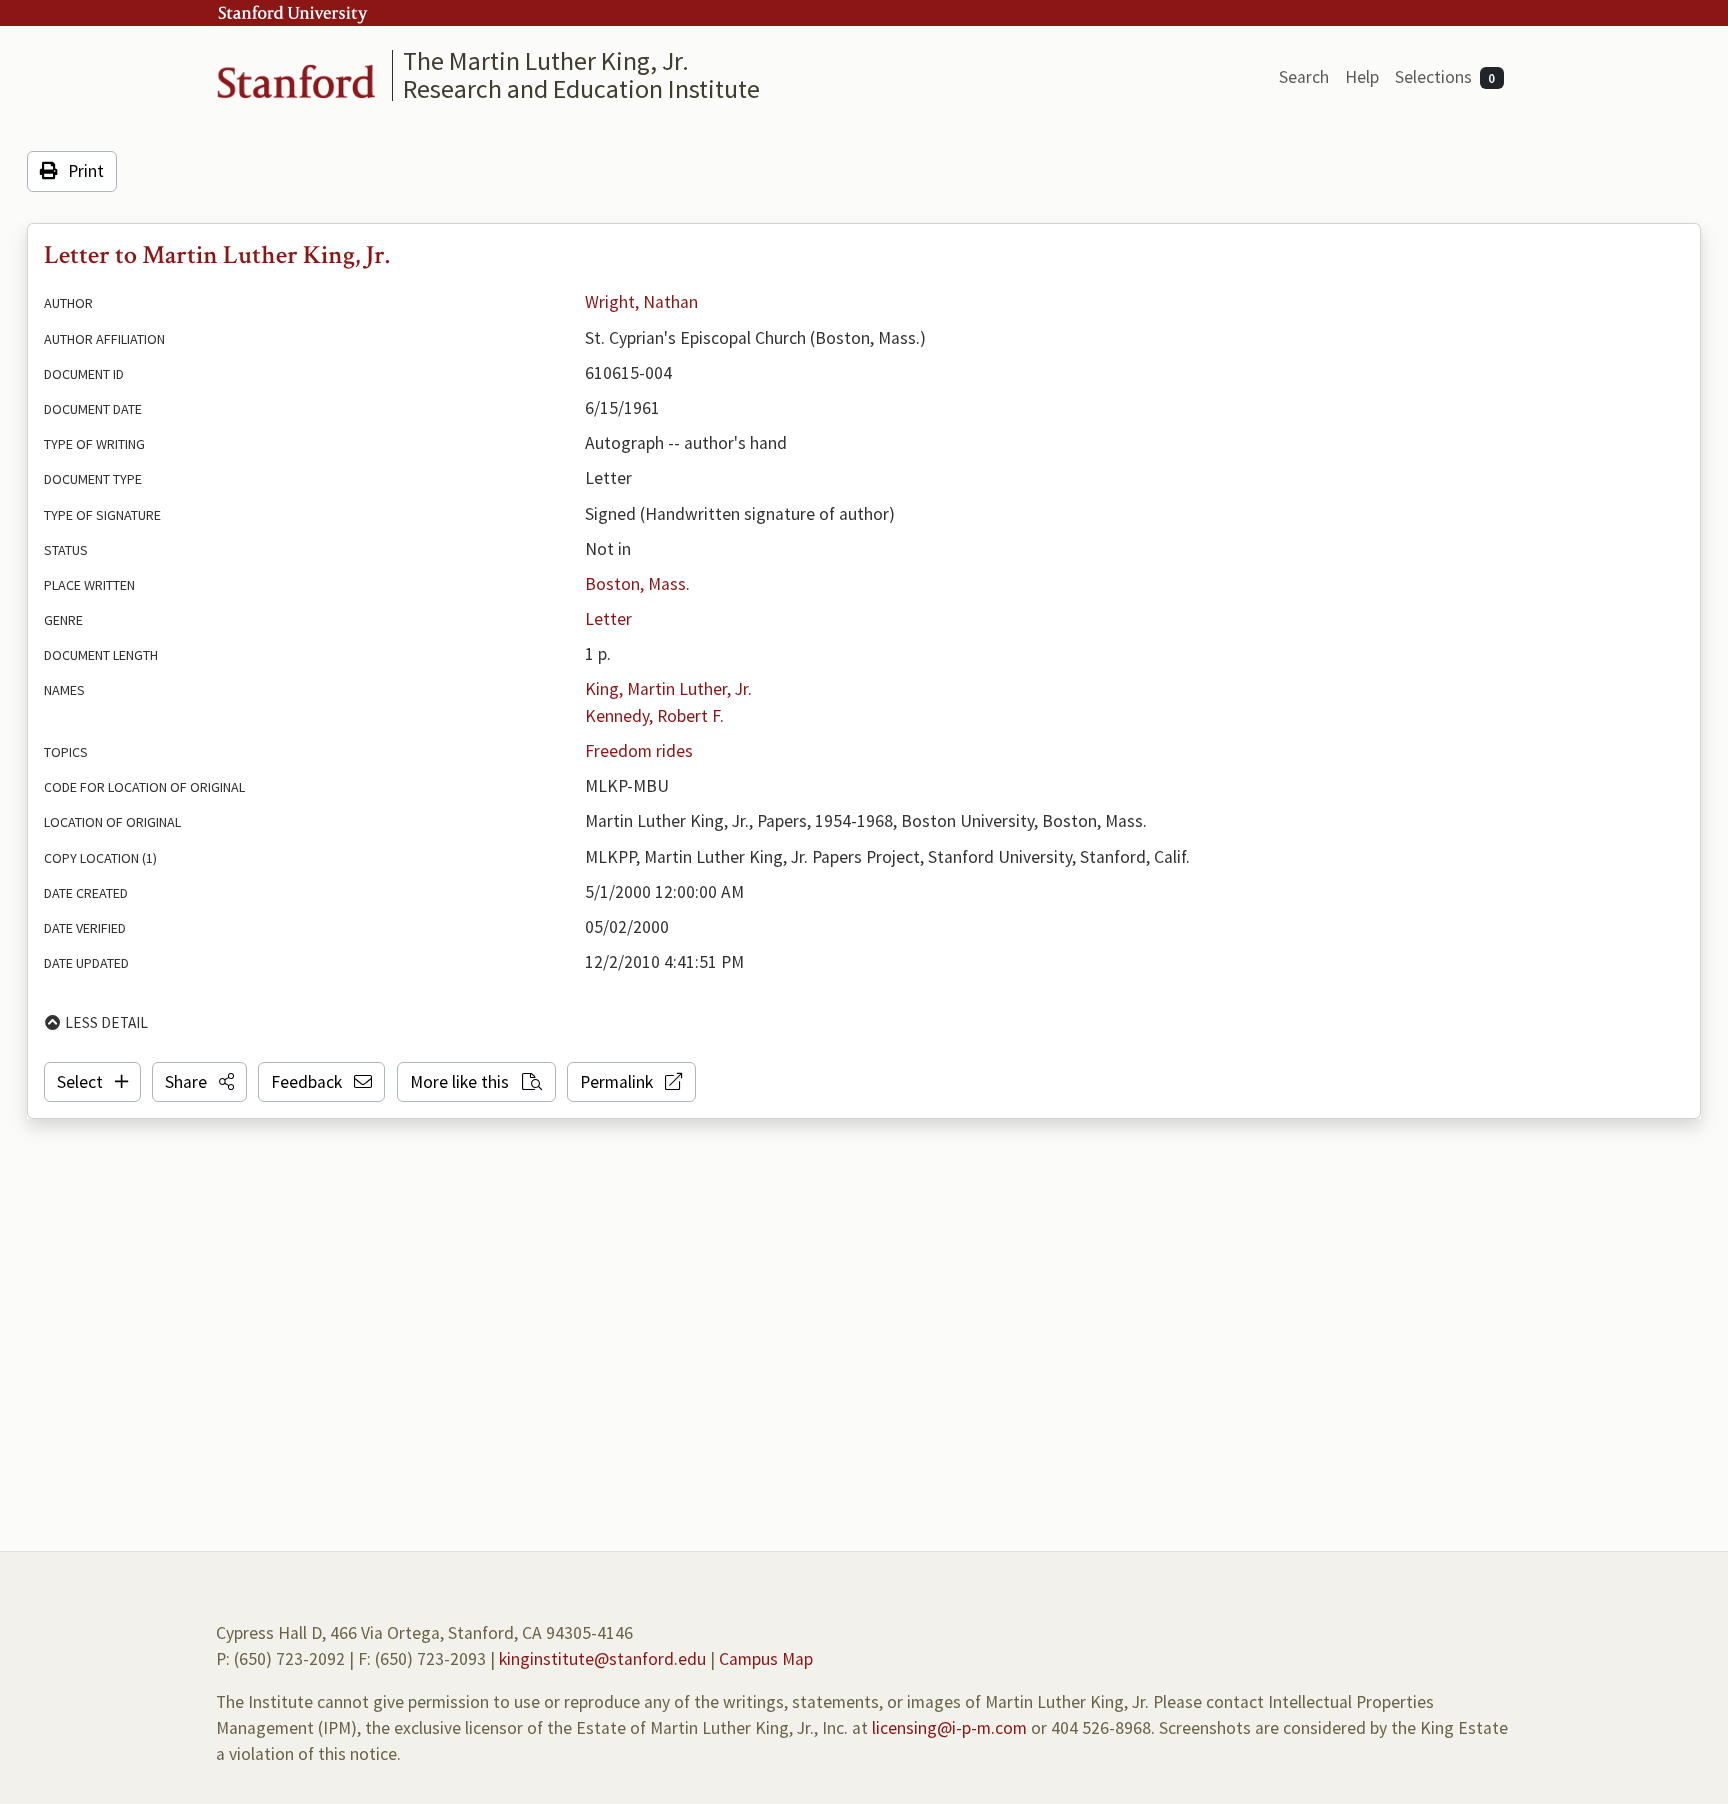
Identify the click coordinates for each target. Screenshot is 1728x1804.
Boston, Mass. (637, 584)
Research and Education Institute (581, 88)
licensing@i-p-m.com (949, 1728)
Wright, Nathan (641, 302)
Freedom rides (639, 751)
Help (1362, 77)
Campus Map (766, 1659)
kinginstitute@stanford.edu (602, 1659)
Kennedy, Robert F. (654, 716)
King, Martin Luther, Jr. (668, 689)
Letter (608, 619)
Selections (1445, 77)
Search (1304, 77)
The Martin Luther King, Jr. (546, 60)
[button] (199, 1082)
